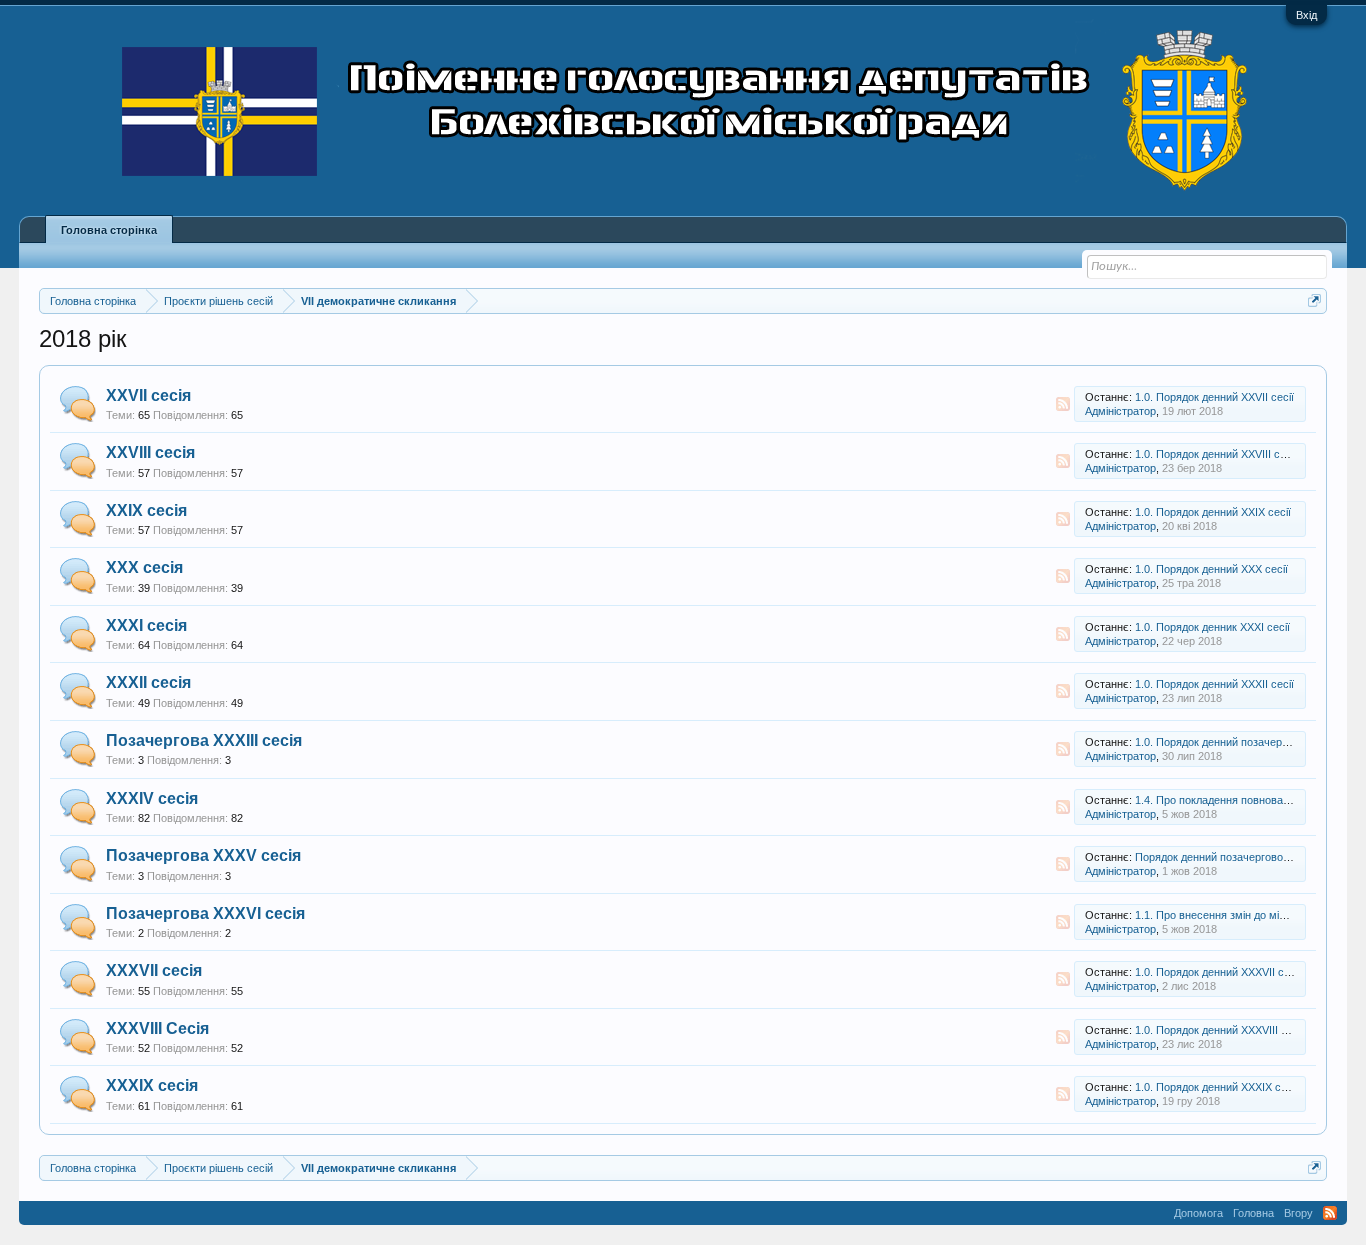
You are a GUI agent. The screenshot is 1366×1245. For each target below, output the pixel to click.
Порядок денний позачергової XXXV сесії (1239, 857)
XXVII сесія (148, 395)
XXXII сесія (148, 682)
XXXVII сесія (154, 970)
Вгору (1298, 1213)
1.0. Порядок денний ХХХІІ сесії (1214, 684)
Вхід (1306, 15)
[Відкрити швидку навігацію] (1314, 300)
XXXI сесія (146, 625)
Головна (1253, 1213)
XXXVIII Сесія (157, 1028)
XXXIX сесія (152, 1085)
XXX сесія (144, 567)
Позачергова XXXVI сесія (205, 913)
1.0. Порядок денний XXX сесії (1211, 569)
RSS (1063, 404)
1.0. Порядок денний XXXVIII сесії (1219, 1030)
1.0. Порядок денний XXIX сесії (1213, 512)
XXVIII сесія (150, 452)
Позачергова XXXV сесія (203, 855)
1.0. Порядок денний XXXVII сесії (1218, 972)
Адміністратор (1120, 411)
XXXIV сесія (152, 798)
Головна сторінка (109, 230)
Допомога (1198, 1213)
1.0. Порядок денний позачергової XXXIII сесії (1250, 742)
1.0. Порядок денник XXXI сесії (1212, 627)
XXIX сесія (146, 510)
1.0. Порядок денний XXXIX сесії (1216, 1087)
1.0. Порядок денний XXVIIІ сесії (1216, 454)
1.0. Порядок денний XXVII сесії (1214, 397)
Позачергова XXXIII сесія (204, 740)
